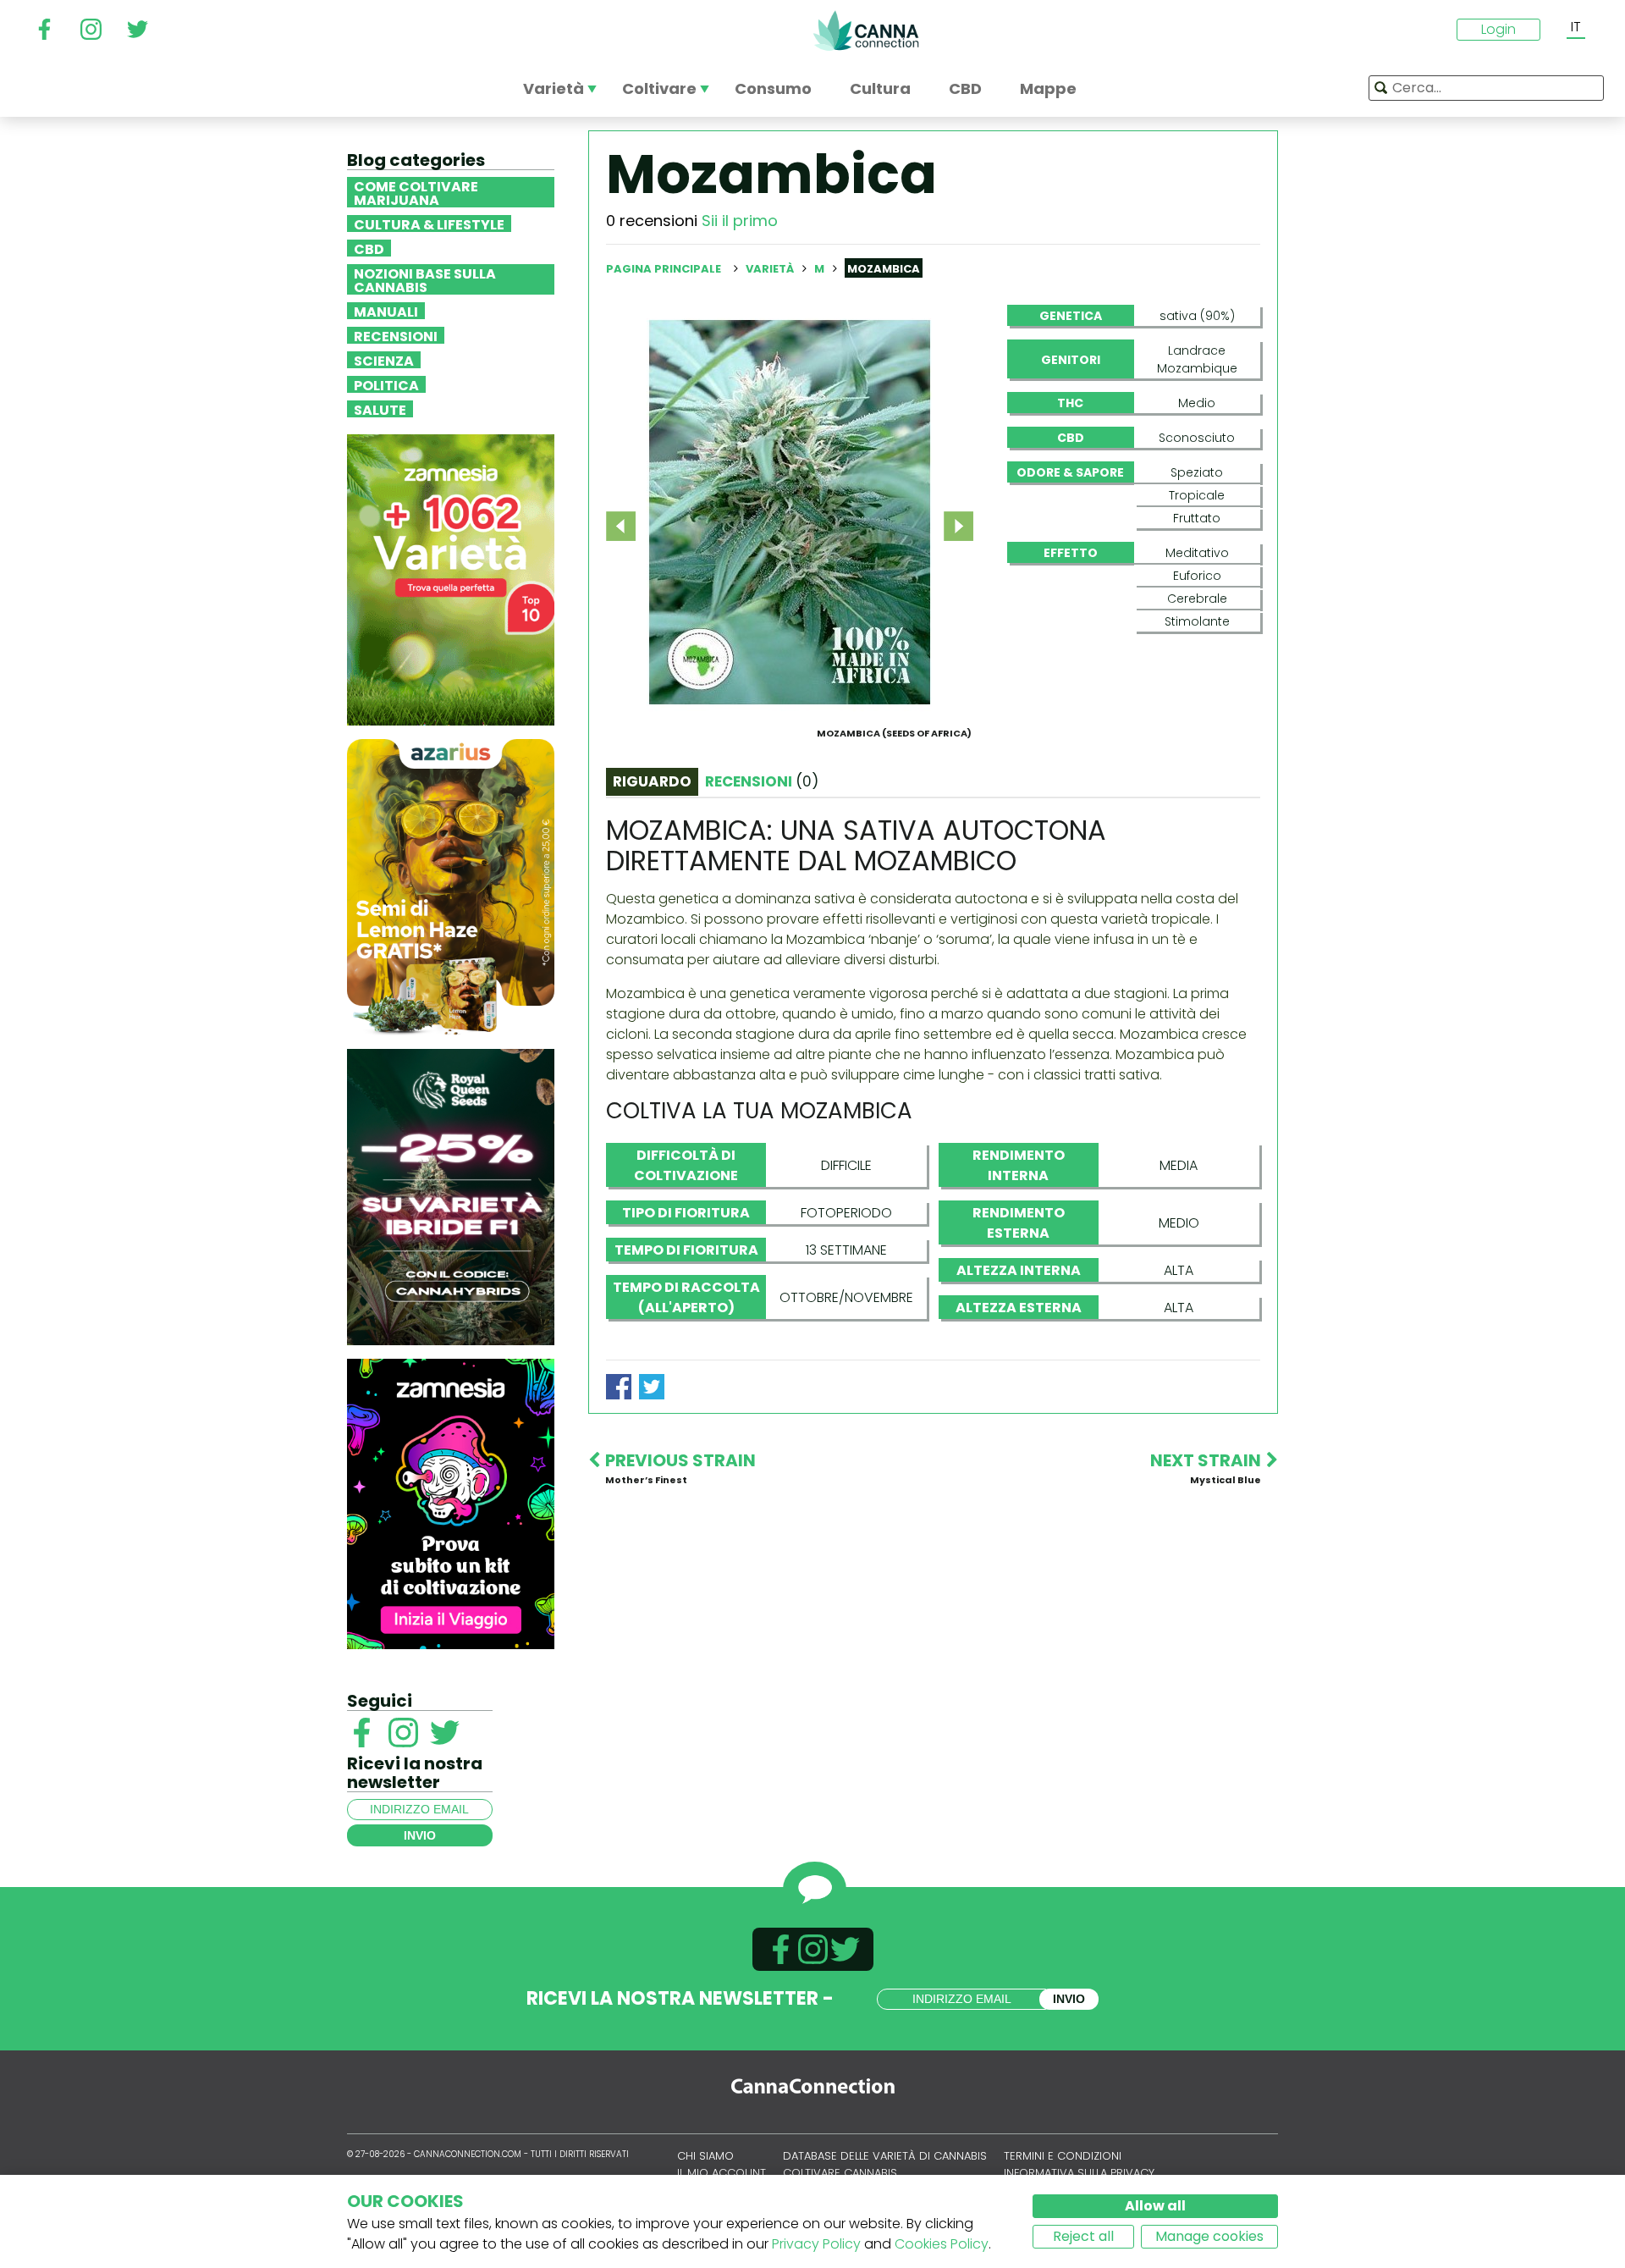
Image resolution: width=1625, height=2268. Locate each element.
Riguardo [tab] (652, 781)
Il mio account (722, 2173)
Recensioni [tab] (762, 781)
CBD (369, 248)
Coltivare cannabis (840, 2173)
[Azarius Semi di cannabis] (451, 886)
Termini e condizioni (1063, 2156)
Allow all (1155, 2206)
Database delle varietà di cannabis (885, 2156)
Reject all (1083, 2236)
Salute (380, 409)
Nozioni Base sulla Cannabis (425, 279)
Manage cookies (1209, 2236)
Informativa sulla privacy (1079, 2173)
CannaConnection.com (866, 30)
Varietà (771, 269)
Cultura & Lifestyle (429, 223)
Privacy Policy (816, 2244)
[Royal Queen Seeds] (451, 1196)
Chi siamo (705, 2156)
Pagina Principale (664, 269)
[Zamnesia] (451, 579)
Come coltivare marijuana (416, 192)
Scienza (384, 360)
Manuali (386, 311)
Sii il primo (740, 221)
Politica (386, 384)
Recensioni (396, 335)
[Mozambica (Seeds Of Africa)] (790, 512)
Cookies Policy (942, 2244)
